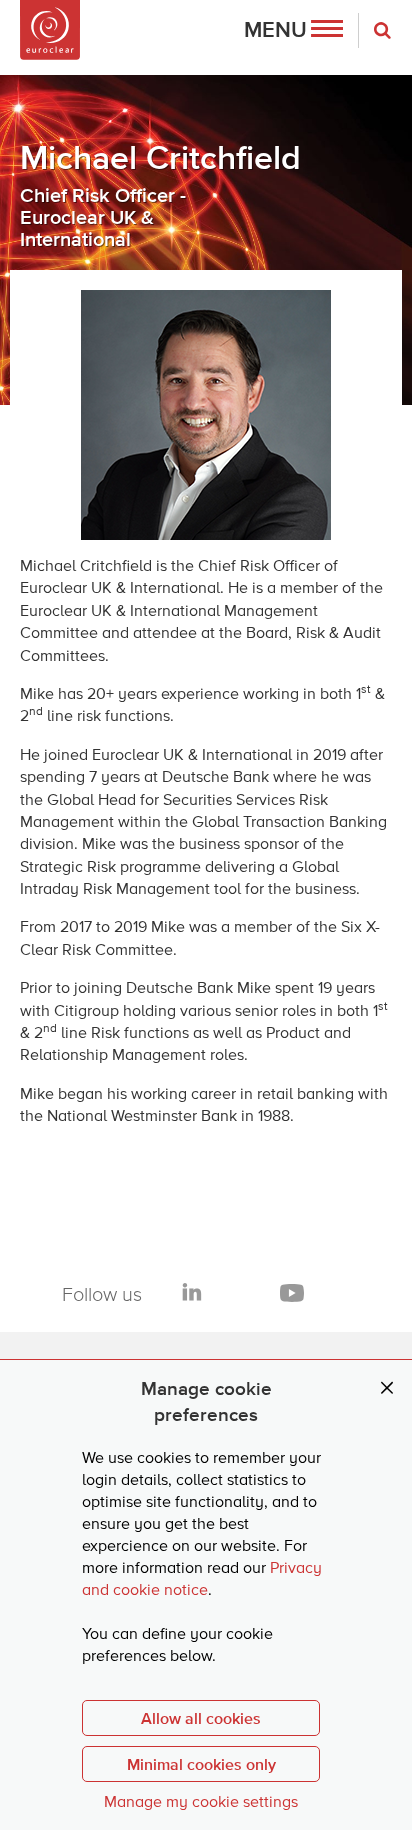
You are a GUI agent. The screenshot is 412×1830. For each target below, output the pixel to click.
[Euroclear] (50, 30)
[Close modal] (387, 1388)
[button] (293, 30)
